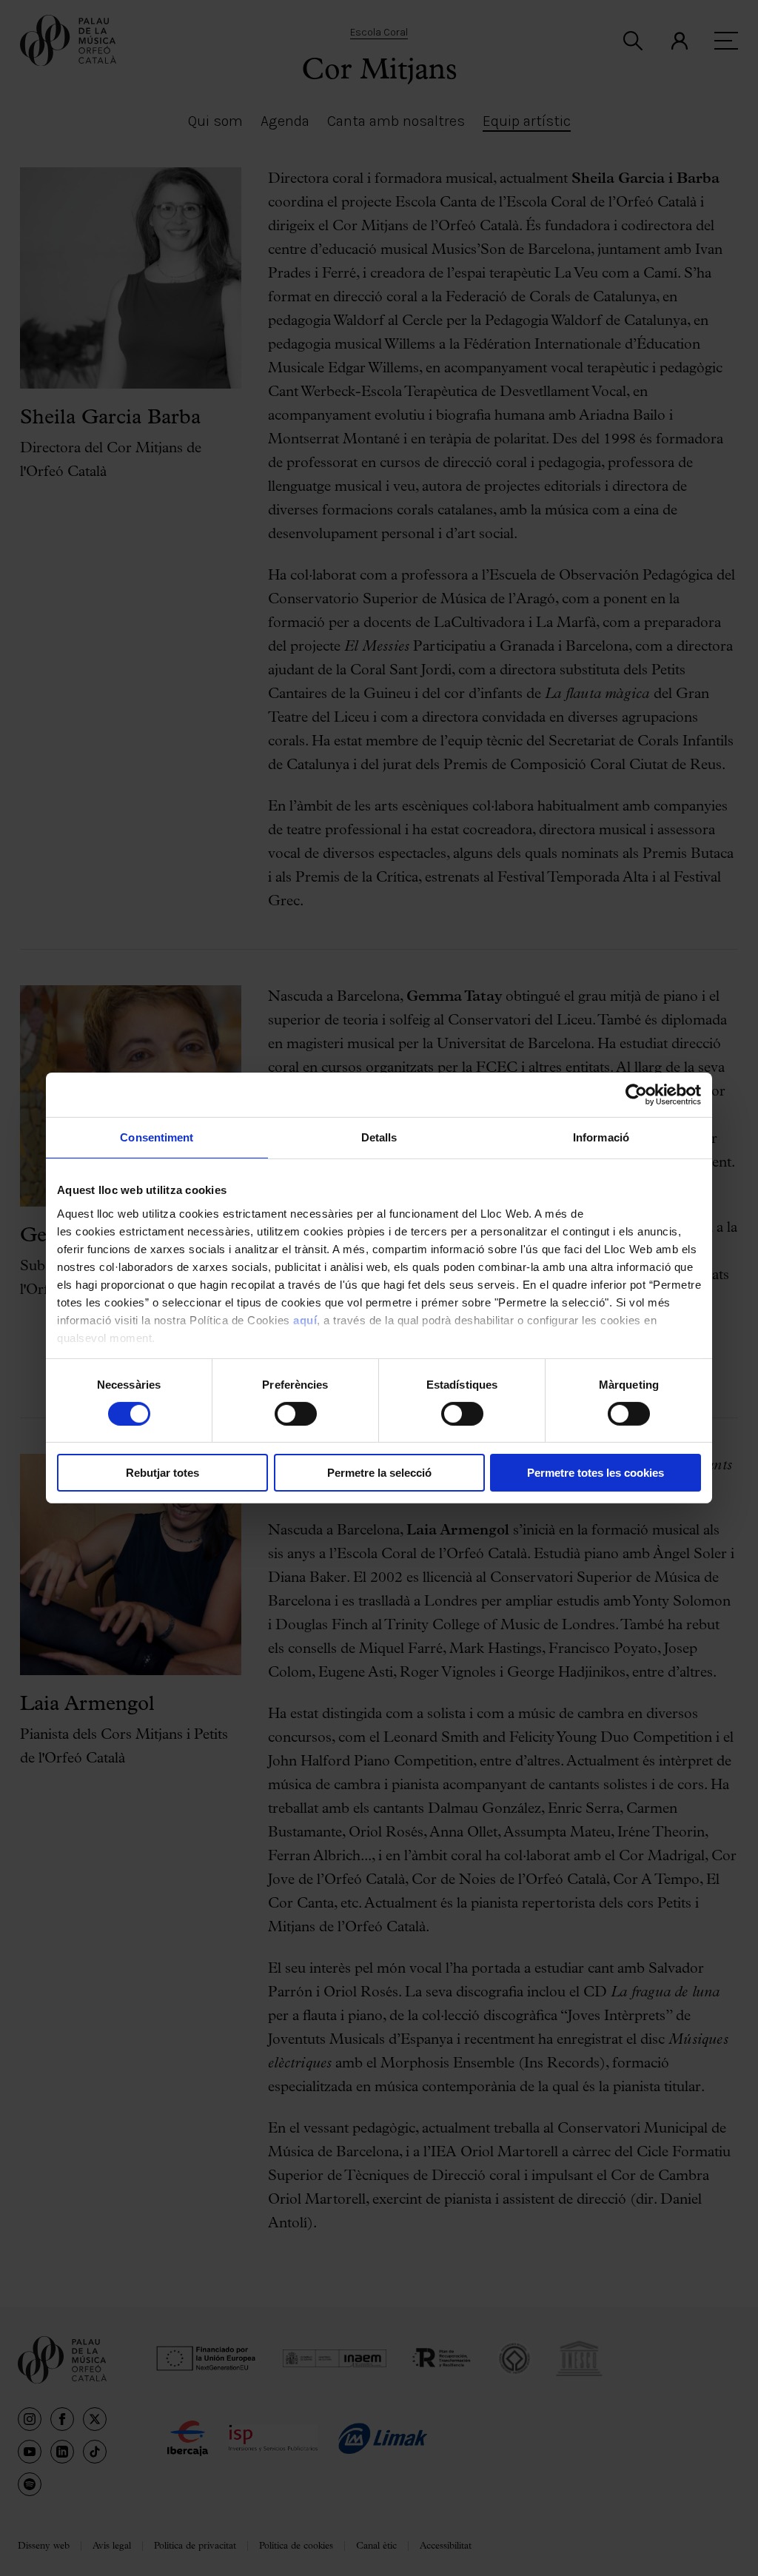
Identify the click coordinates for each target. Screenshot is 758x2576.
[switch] (296, 1414)
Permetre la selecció (379, 1473)
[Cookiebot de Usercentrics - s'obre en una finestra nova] (636, 1095)
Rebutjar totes (162, 1473)
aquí (305, 1319)
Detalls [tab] (379, 1137)
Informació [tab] (601, 1137)
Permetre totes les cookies (596, 1473)
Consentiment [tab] (157, 1137)
